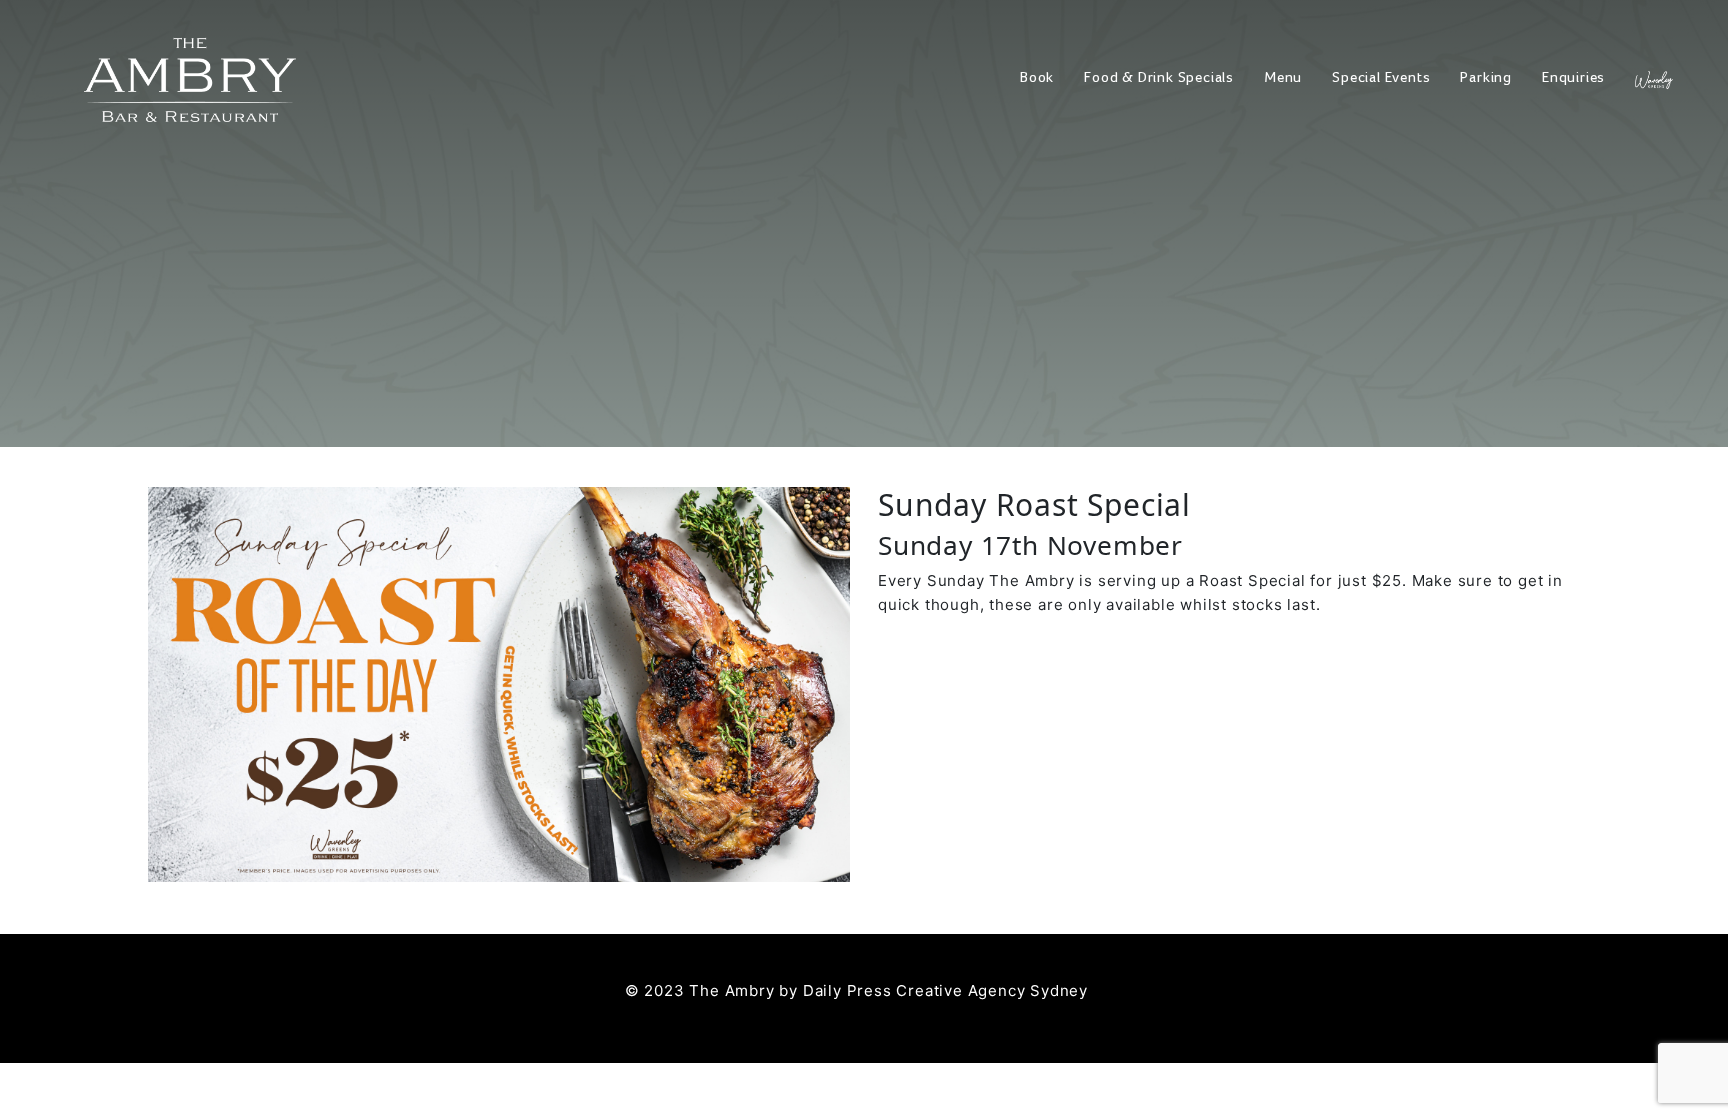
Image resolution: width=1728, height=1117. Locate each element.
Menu (1283, 77)
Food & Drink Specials (1159, 77)
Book (1037, 77)
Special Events (1381, 77)
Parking (1486, 77)
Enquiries (1573, 77)
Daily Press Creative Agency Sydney (945, 990)
